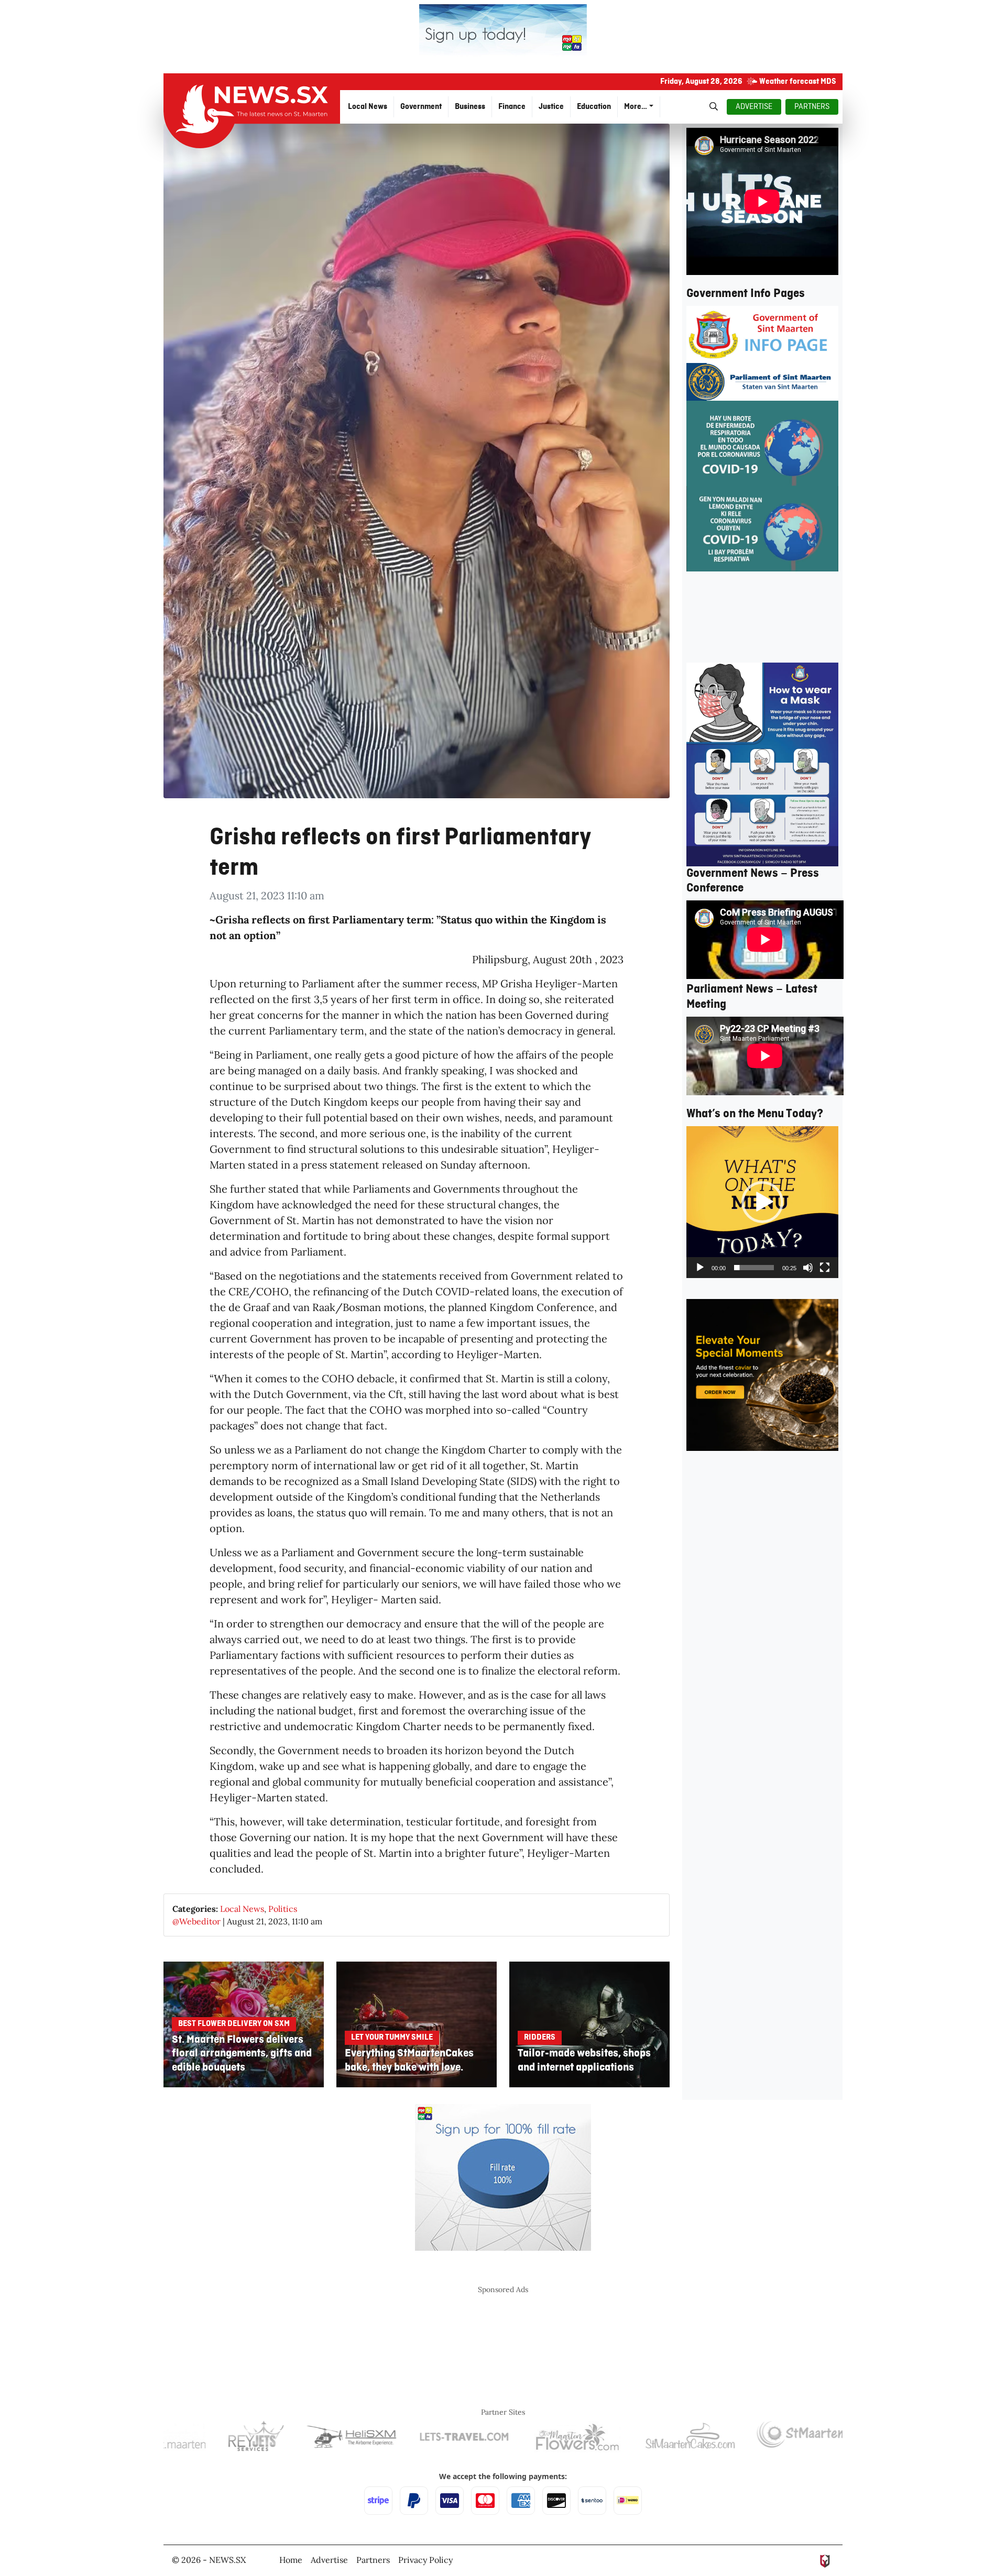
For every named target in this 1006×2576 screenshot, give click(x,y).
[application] (762, 1202)
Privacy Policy (425, 2560)
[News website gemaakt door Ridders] (825, 2560)
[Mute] (808, 1268)
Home (291, 2560)
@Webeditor (196, 1921)
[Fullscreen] (825, 1268)
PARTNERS (812, 107)
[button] (762, 1202)
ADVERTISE (754, 107)
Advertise (329, 2560)
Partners (373, 2560)
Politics (283, 1909)
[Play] (700, 1268)
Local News (242, 1909)
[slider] (754, 1268)
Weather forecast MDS (798, 82)
